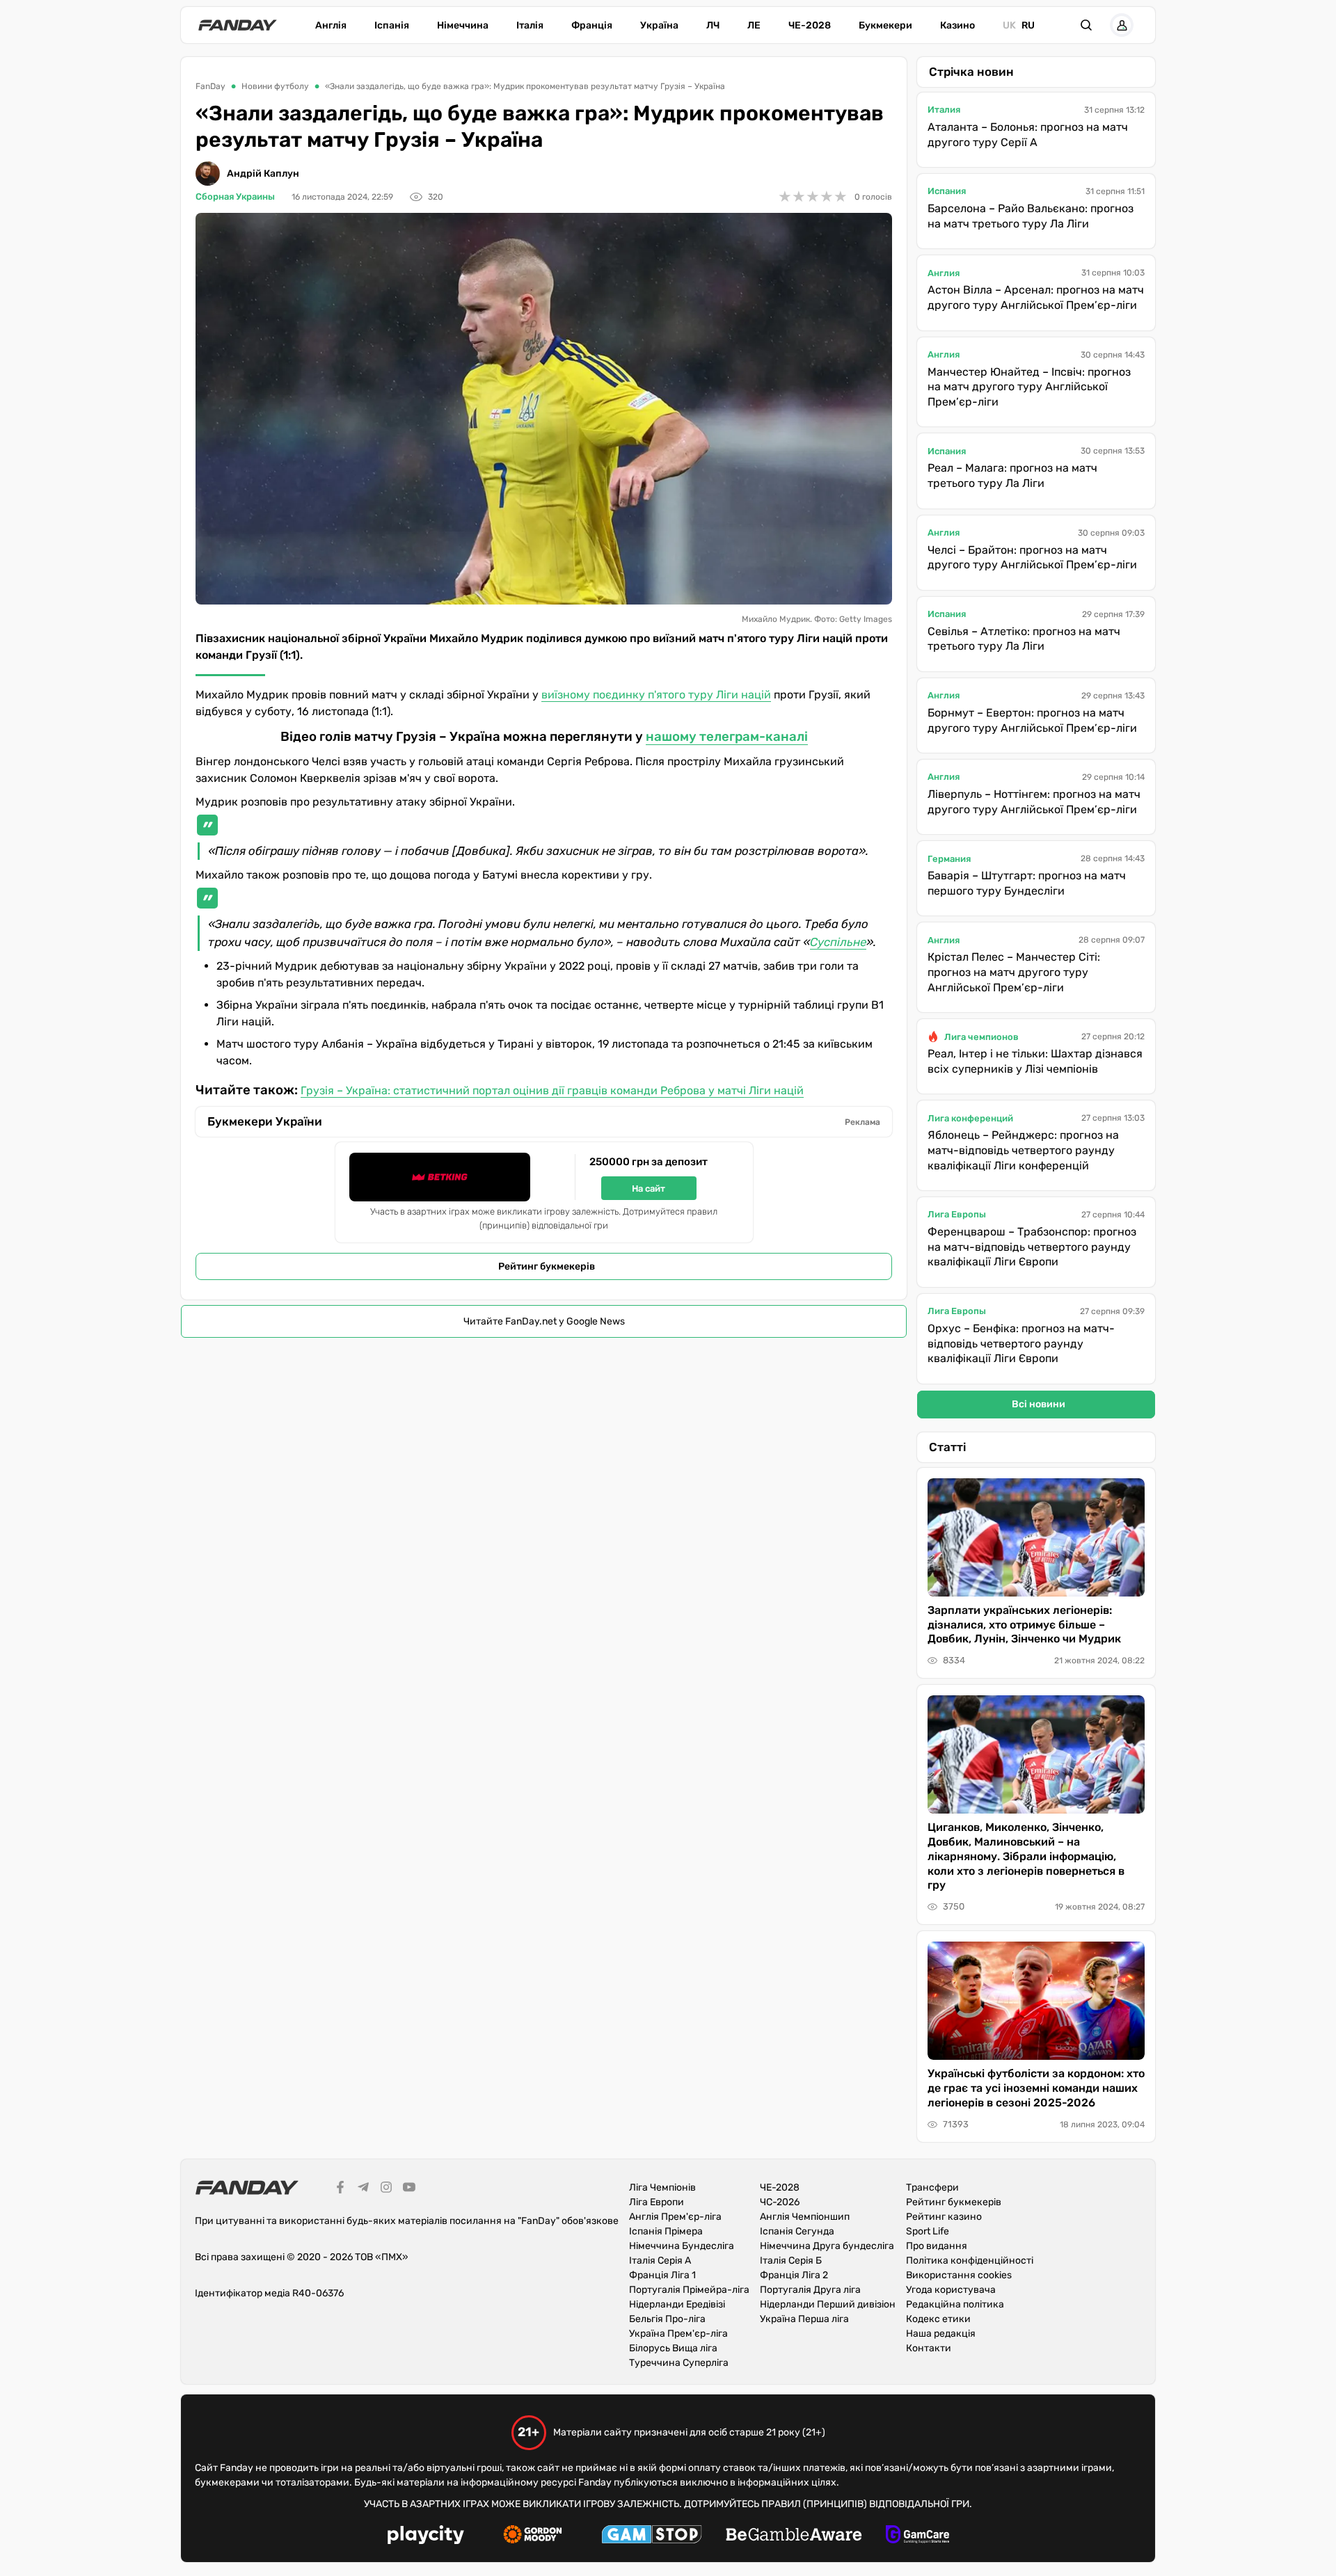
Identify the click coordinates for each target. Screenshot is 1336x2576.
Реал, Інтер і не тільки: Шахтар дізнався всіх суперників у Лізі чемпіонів (1035, 1061)
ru (1028, 25)
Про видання (937, 2246)
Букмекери (885, 25)
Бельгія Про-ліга (667, 2319)
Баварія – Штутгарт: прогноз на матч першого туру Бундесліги (1027, 883)
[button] (1086, 25)
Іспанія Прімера (666, 2231)
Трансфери (932, 2187)
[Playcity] (426, 2537)
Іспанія (392, 25)
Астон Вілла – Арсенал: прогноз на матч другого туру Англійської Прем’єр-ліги (1036, 297)
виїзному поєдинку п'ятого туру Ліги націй (656, 695)
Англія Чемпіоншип (805, 2217)
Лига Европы (957, 1214)
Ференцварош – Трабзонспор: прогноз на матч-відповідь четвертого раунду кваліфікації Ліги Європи (1032, 1247)
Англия (944, 273)
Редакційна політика (955, 2304)
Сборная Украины (235, 197)
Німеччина (463, 25)
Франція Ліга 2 (794, 2275)
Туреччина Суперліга (679, 2363)
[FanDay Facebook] (340, 2189)
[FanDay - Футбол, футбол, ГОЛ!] (238, 25)
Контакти (929, 2348)
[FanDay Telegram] (363, 2189)
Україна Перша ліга (804, 2319)
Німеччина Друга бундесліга (827, 2246)
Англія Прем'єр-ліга (675, 2217)
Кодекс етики (938, 2319)
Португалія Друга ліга (810, 2290)
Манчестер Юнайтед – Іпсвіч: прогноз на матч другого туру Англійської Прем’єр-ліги (1029, 387)
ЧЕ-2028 (810, 25)
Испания (947, 191)
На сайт (649, 1189)
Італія (530, 25)
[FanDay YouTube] (409, 2189)
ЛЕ (754, 25)
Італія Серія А (660, 2261)
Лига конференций (970, 1118)
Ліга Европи (657, 2202)
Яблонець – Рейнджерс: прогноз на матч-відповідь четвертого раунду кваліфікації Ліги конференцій (1023, 1150)
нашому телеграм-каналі (727, 737)
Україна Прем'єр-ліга (678, 2334)
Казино (957, 25)
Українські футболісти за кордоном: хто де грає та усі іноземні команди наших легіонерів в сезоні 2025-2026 (1036, 2088)
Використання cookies (959, 2275)
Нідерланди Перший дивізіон (828, 2304)
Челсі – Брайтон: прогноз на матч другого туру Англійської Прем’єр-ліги (1032, 558)
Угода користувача (951, 2290)
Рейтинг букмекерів (547, 1266)
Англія (331, 25)
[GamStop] (652, 2536)
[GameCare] (917, 2536)
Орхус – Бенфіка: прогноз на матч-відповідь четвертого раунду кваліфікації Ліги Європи (1021, 1343)
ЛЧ (713, 25)
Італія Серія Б (791, 2261)
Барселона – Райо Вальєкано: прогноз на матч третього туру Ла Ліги (1031, 216)
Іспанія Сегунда (797, 2231)
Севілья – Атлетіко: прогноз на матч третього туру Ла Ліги (1024, 639)
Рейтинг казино (944, 2217)
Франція (592, 25)
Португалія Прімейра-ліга (689, 2290)
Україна (659, 25)
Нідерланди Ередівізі (677, 2304)
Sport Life (928, 2231)
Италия (944, 110)
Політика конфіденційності (970, 2261)
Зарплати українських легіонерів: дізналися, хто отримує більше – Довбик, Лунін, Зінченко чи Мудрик (1024, 1625)
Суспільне (838, 942)
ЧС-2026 (780, 2202)
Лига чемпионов (981, 1037)
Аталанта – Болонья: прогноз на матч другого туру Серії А (1028, 135)
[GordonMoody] (533, 2536)
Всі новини (1039, 1404)
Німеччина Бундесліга (682, 2246)
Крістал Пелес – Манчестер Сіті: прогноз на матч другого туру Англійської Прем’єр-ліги (1014, 972)
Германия (949, 859)
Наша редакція (941, 2334)
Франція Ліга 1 (662, 2275)
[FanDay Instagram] (386, 2189)
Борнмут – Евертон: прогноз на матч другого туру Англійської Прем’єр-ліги (1032, 720)
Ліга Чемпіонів (662, 2187)
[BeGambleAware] (794, 2536)
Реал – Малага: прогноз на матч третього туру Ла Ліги (1012, 475)
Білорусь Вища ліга (673, 2348)
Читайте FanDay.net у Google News (544, 1321)
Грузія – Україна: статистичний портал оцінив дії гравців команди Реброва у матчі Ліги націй (552, 1090)
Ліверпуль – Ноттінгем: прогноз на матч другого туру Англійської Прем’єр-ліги (1034, 802)
